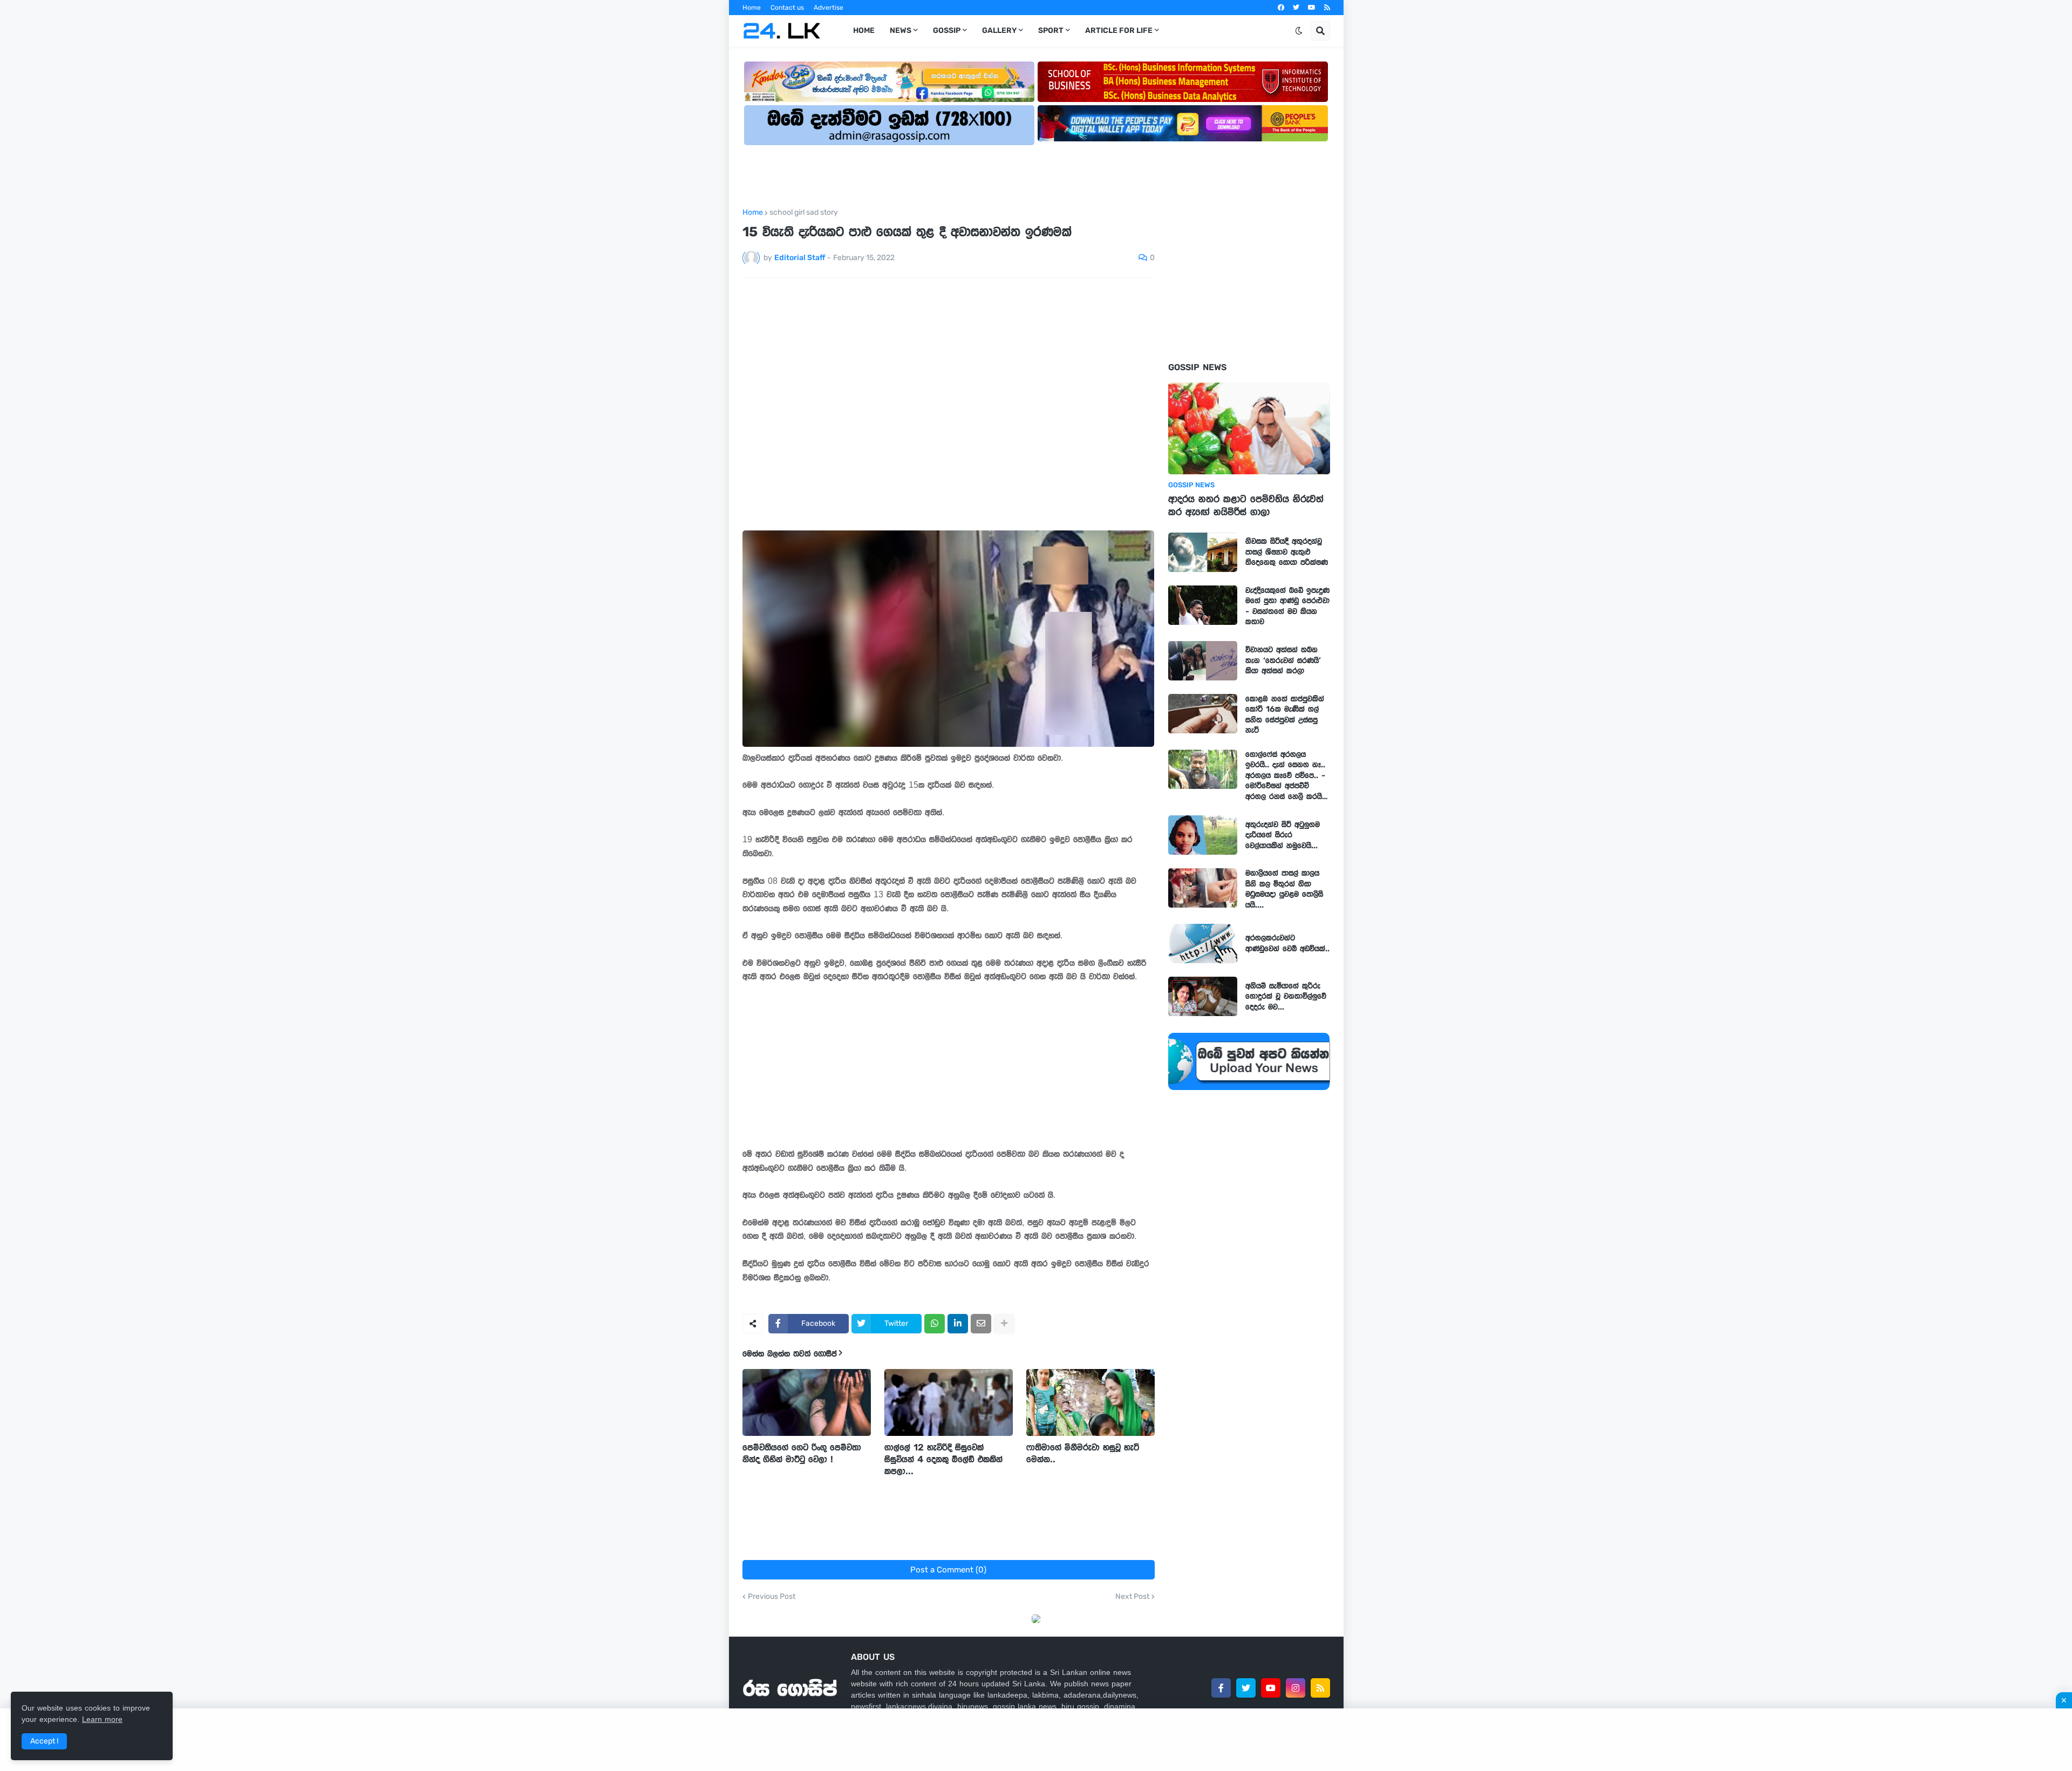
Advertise (829, 8)
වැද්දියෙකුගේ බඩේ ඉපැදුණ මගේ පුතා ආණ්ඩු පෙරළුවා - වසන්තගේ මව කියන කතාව (1287, 606)
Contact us (787, 8)
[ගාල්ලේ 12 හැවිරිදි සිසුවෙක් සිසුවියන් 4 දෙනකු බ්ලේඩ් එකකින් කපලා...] (949, 1402)
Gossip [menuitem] (947, 30)
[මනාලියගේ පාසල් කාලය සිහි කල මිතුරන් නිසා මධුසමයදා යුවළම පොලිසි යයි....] (1203, 888)
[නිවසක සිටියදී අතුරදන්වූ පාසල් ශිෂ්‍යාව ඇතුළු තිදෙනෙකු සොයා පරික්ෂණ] (1203, 552)
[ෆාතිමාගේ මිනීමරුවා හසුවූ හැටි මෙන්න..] (1090, 1402)
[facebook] (1281, 8)
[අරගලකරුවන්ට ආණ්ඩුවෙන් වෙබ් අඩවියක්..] (1203, 944)
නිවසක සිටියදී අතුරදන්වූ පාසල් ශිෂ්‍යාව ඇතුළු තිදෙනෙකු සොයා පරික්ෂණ (1287, 552)
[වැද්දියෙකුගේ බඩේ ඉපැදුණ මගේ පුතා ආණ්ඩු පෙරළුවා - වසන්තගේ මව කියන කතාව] (1203, 605)
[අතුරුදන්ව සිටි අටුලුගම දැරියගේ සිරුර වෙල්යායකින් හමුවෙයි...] (1203, 835)
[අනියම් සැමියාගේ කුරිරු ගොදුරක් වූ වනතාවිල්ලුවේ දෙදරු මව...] (1203, 996)
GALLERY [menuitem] (999, 30)
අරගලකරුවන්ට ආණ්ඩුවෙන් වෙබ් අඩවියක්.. (1287, 943)
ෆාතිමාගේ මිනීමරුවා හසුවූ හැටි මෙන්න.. (1083, 1453)
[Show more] (1004, 1324)
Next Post (1132, 1597)
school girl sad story (804, 213)
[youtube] (1312, 8)
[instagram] (1296, 1688)
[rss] (1327, 8)
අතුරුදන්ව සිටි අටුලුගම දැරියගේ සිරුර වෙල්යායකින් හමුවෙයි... (1283, 835)
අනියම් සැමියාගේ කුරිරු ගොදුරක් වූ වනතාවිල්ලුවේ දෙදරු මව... (1286, 996)
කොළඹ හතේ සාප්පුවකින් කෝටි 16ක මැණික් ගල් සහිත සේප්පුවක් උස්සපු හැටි (1285, 715)
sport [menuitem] (1051, 30)
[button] (1299, 31)
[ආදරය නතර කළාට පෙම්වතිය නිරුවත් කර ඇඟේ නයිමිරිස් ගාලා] (1249, 428)
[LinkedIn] (958, 1324)
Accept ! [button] (44, 1741)
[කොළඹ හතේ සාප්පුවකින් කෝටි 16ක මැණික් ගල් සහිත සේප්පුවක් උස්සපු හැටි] (1203, 714)
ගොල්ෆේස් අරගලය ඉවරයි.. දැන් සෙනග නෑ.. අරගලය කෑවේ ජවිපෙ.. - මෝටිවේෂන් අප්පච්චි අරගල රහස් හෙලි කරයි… (1287, 775)
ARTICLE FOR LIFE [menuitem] (1119, 30)
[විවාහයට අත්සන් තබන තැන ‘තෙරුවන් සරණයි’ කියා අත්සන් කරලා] (1203, 661)
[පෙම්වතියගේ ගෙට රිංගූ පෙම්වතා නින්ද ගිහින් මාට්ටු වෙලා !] (807, 1402)
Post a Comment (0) (948, 1570)
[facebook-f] (1221, 1688)
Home (752, 8)
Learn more (102, 1719)
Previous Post (772, 1597)
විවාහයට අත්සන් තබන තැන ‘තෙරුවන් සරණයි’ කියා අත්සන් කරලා (1283, 660)
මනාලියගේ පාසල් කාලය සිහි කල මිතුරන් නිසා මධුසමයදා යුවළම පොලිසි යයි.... (1284, 889)
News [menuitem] (901, 30)
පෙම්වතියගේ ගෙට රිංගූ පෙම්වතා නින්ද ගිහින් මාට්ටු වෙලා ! (802, 1453)
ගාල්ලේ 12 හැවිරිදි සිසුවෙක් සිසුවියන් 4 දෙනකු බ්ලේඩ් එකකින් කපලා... (943, 1459)
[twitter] (1296, 8)
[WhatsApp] (935, 1324)
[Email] (981, 1324)
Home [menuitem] (864, 30)
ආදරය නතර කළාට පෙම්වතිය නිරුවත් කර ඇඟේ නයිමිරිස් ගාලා (1246, 506)
